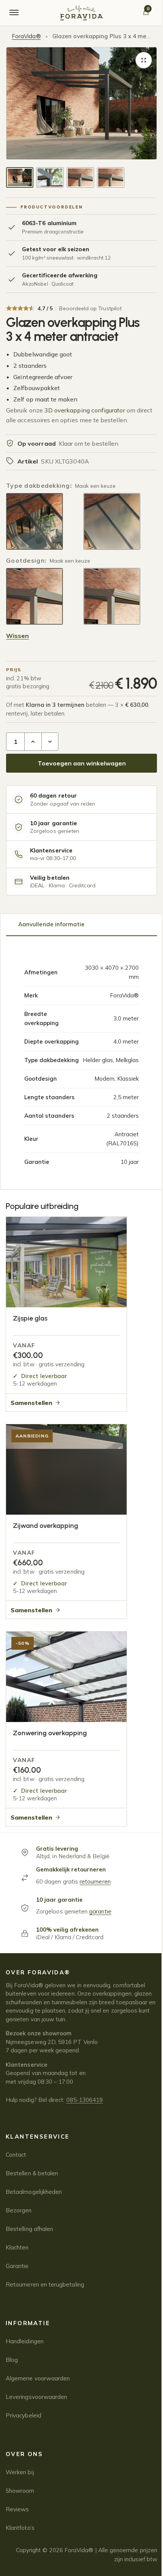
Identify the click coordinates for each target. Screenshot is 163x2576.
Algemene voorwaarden (38, 2378)
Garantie (17, 2266)
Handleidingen (25, 2341)
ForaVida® (26, 36)
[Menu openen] (14, 13)
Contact (16, 2155)
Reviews (17, 2509)
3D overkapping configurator (85, 410)
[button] (144, 60)
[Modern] (34, 596)
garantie (100, 1911)
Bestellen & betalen (32, 2173)
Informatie (28, 2323)
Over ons (24, 2454)
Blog (12, 2360)
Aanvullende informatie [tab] (51, 924)
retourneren (95, 1881)
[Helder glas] (34, 521)
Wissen (17, 636)
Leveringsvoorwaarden (36, 2397)
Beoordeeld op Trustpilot (90, 308)
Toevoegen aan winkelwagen (82, 763)
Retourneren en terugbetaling (45, 2284)
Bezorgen (19, 2210)
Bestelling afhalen (29, 2229)
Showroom (20, 2491)
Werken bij (20, 2472)
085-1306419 (85, 2100)
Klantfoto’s (20, 2528)
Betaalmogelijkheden (34, 2192)
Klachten (17, 2247)
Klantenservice (38, 2137)
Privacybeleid (24, 2415)
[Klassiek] (112, 596)
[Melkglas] (112, 521)
